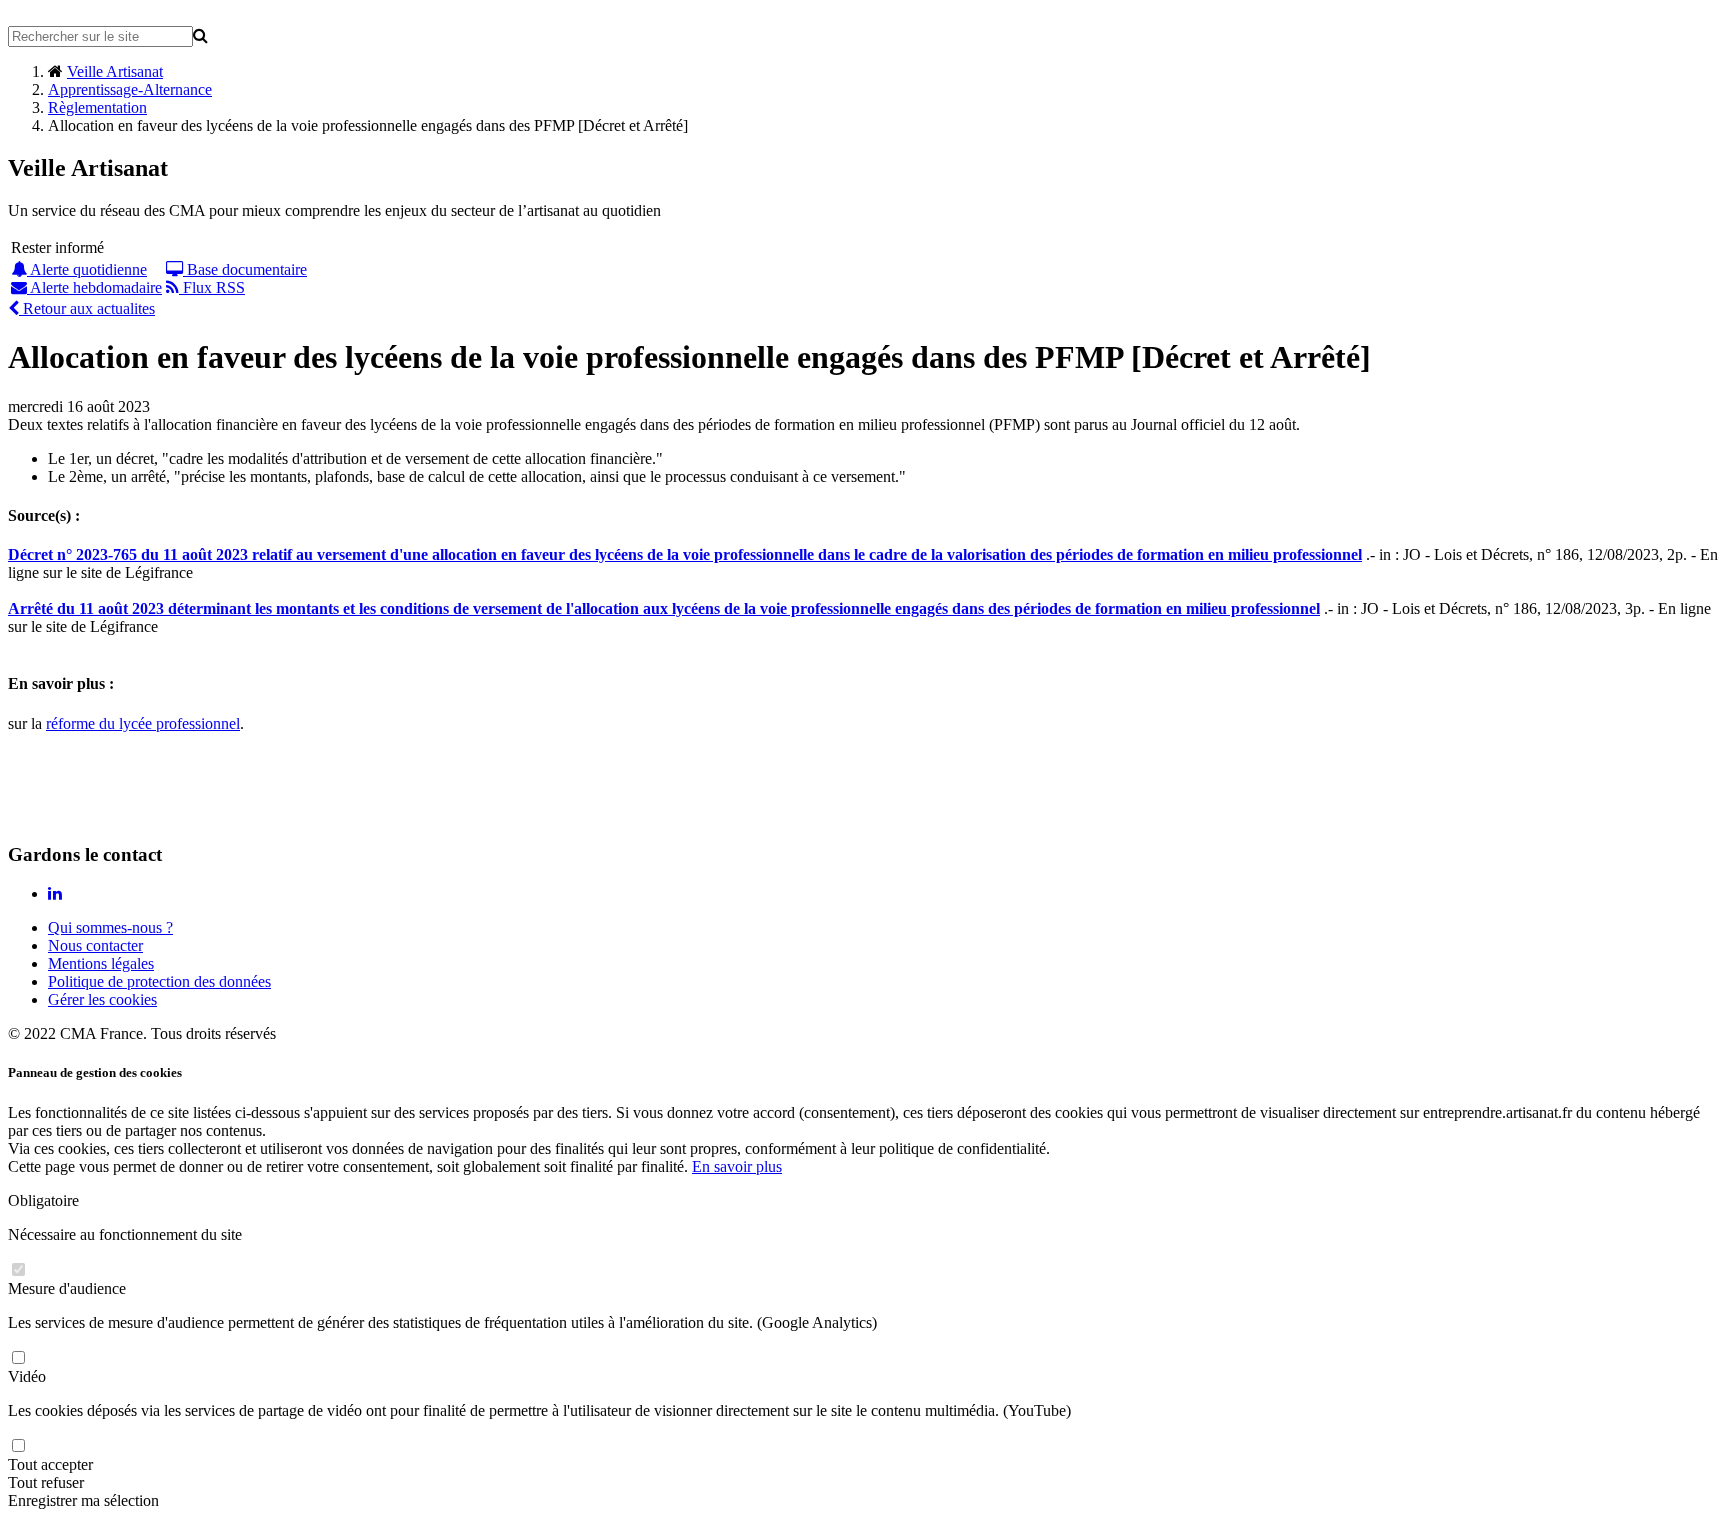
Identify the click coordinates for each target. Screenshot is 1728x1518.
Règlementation (97, 107)
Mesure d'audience (67, 1288)
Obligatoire (43, 1200)
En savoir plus (737, 1166)
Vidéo (27, 1376)
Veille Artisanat (115, 71)
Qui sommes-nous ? (110, 927)
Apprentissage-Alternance (130, 89)
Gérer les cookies (102, 999)
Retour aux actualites (87, 308)
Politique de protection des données (159, 981)
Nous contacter (95, 945)
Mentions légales (101, 963)
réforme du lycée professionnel (143, 723)
